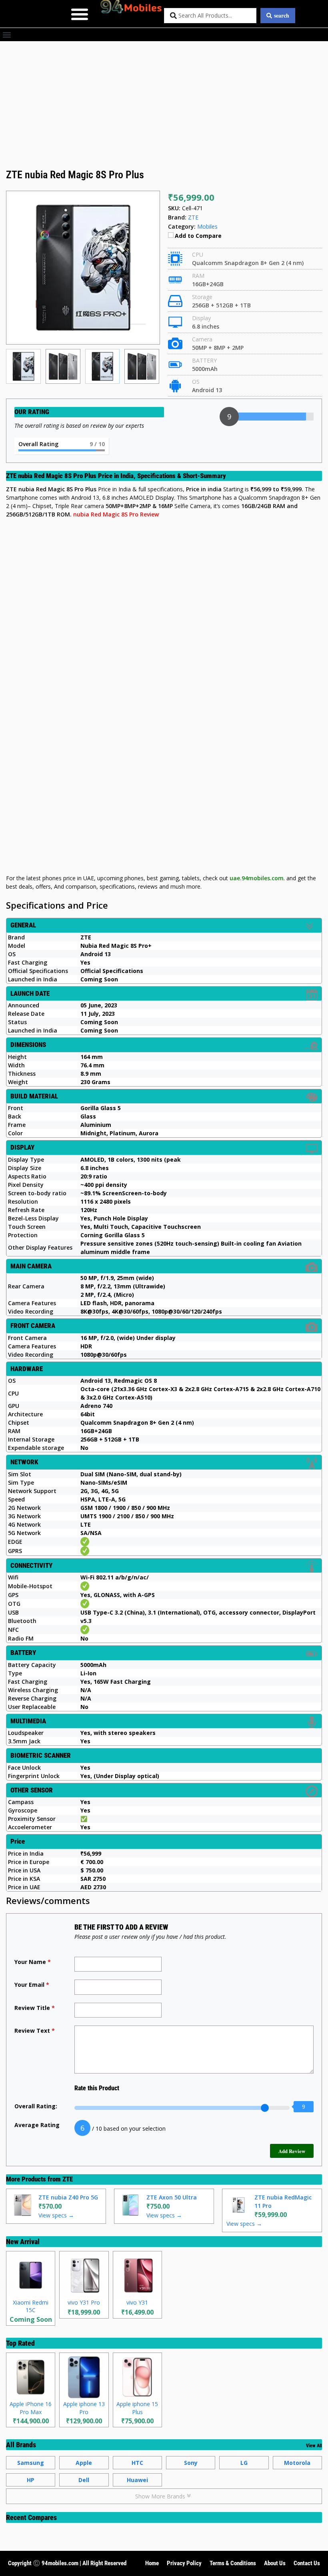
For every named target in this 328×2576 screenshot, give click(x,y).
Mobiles (207, 226)
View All (314, 2446)
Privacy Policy (184, 2563)
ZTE (68, 2179)
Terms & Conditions (233, 2563)
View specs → (56, 2215)
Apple (84, 2463)
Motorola (297, 2463)
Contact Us (307, 2563)
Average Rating (37, 2125)
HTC (137, 2463)
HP (31, 2480)
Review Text (35, 2031)
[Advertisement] (164, 108)
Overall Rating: (36, 2106)
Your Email (32, 1985)
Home (152, 2563)
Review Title (35, 2008)
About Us (275, 2563)
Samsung (31, 2463)
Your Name (33, 1962)
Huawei (137, 2480)
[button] (79, 14)
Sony (191, 2463)
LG (244, 2463)
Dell (84, 2480)
